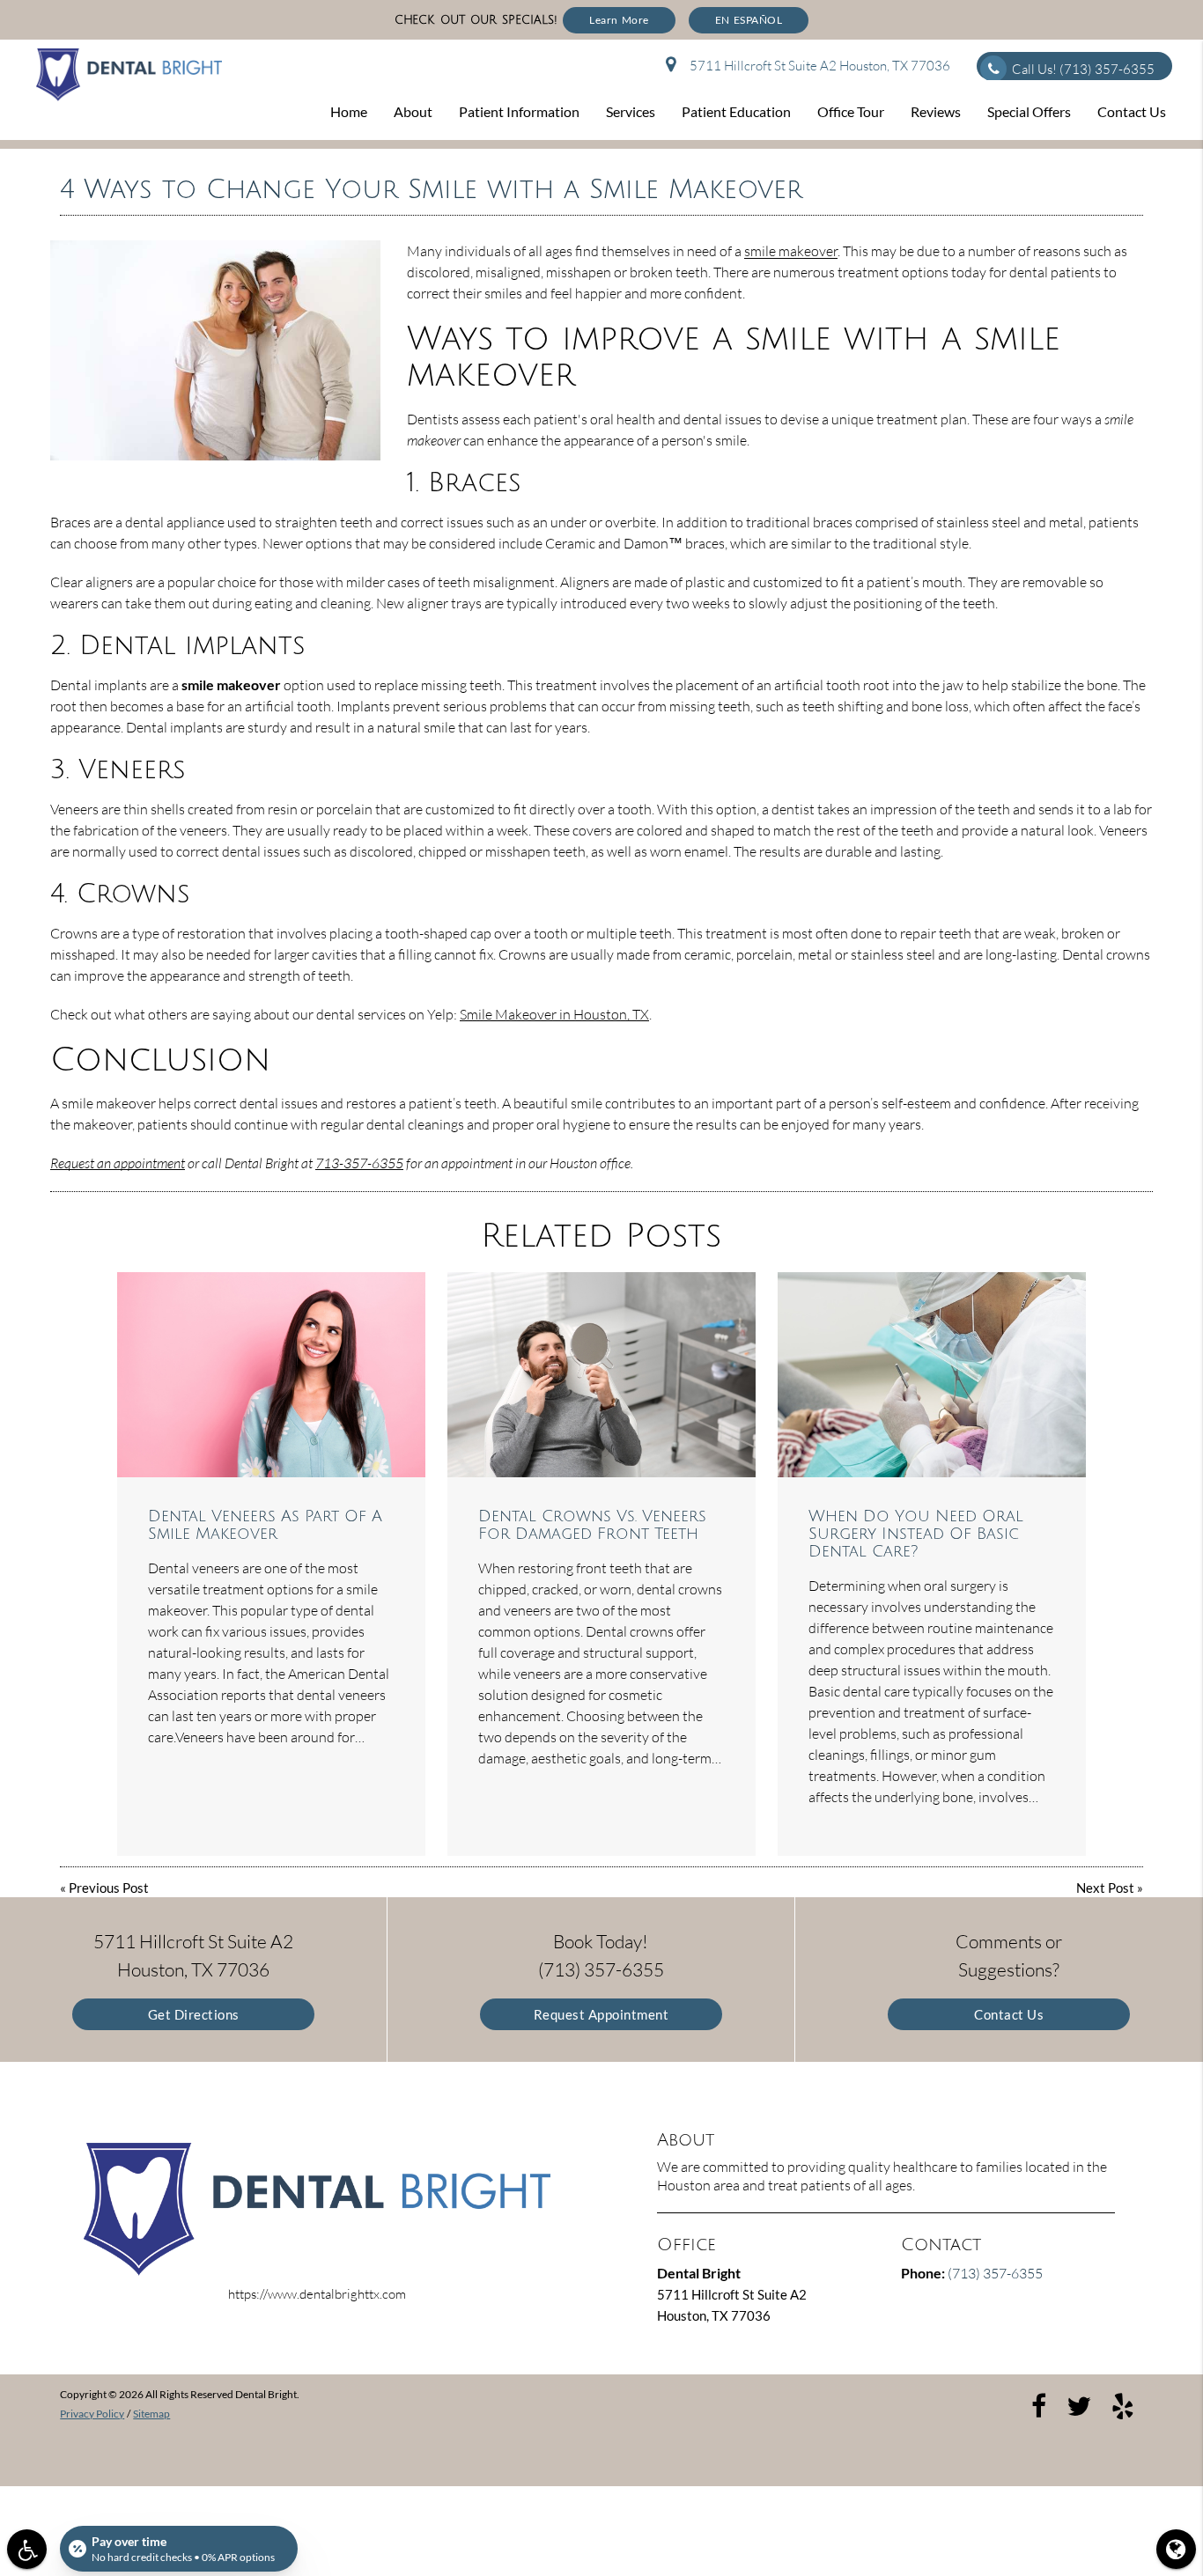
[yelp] (1123, 2404)
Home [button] (349, 111)
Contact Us (1009, 2014)
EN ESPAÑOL (749, 20)
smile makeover (791, 251)
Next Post (1105, 1888)
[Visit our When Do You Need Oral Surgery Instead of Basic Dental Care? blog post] (932, 1375)
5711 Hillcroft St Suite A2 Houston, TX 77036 (817, 66)
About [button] (413, 111)
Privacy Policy (92, 2414)
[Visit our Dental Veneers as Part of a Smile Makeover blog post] (271, 1375)
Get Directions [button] (194, 2014)
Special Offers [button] (1029, 111)
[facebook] (1039, 2404)
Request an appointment (118, 1163)
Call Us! (1083, 69)
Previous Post (109, 1888)
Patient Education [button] (736, 111)
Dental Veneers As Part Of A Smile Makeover (265, 1525)
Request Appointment (601, 2014)
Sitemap (151, 2414)
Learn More (619, 20)
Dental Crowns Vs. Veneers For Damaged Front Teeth (592, 1525)
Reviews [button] (936, 111)
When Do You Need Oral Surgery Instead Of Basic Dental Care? (916, 1534)
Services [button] (631, 111)
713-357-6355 (359, 1163)
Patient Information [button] (519, 111)
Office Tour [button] (851, 111)
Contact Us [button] (1132, 111)
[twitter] (1079, 2404)
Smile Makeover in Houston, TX (554, 1014)
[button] (27, 2549)
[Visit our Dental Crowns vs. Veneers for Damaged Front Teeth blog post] (601, 1375)
